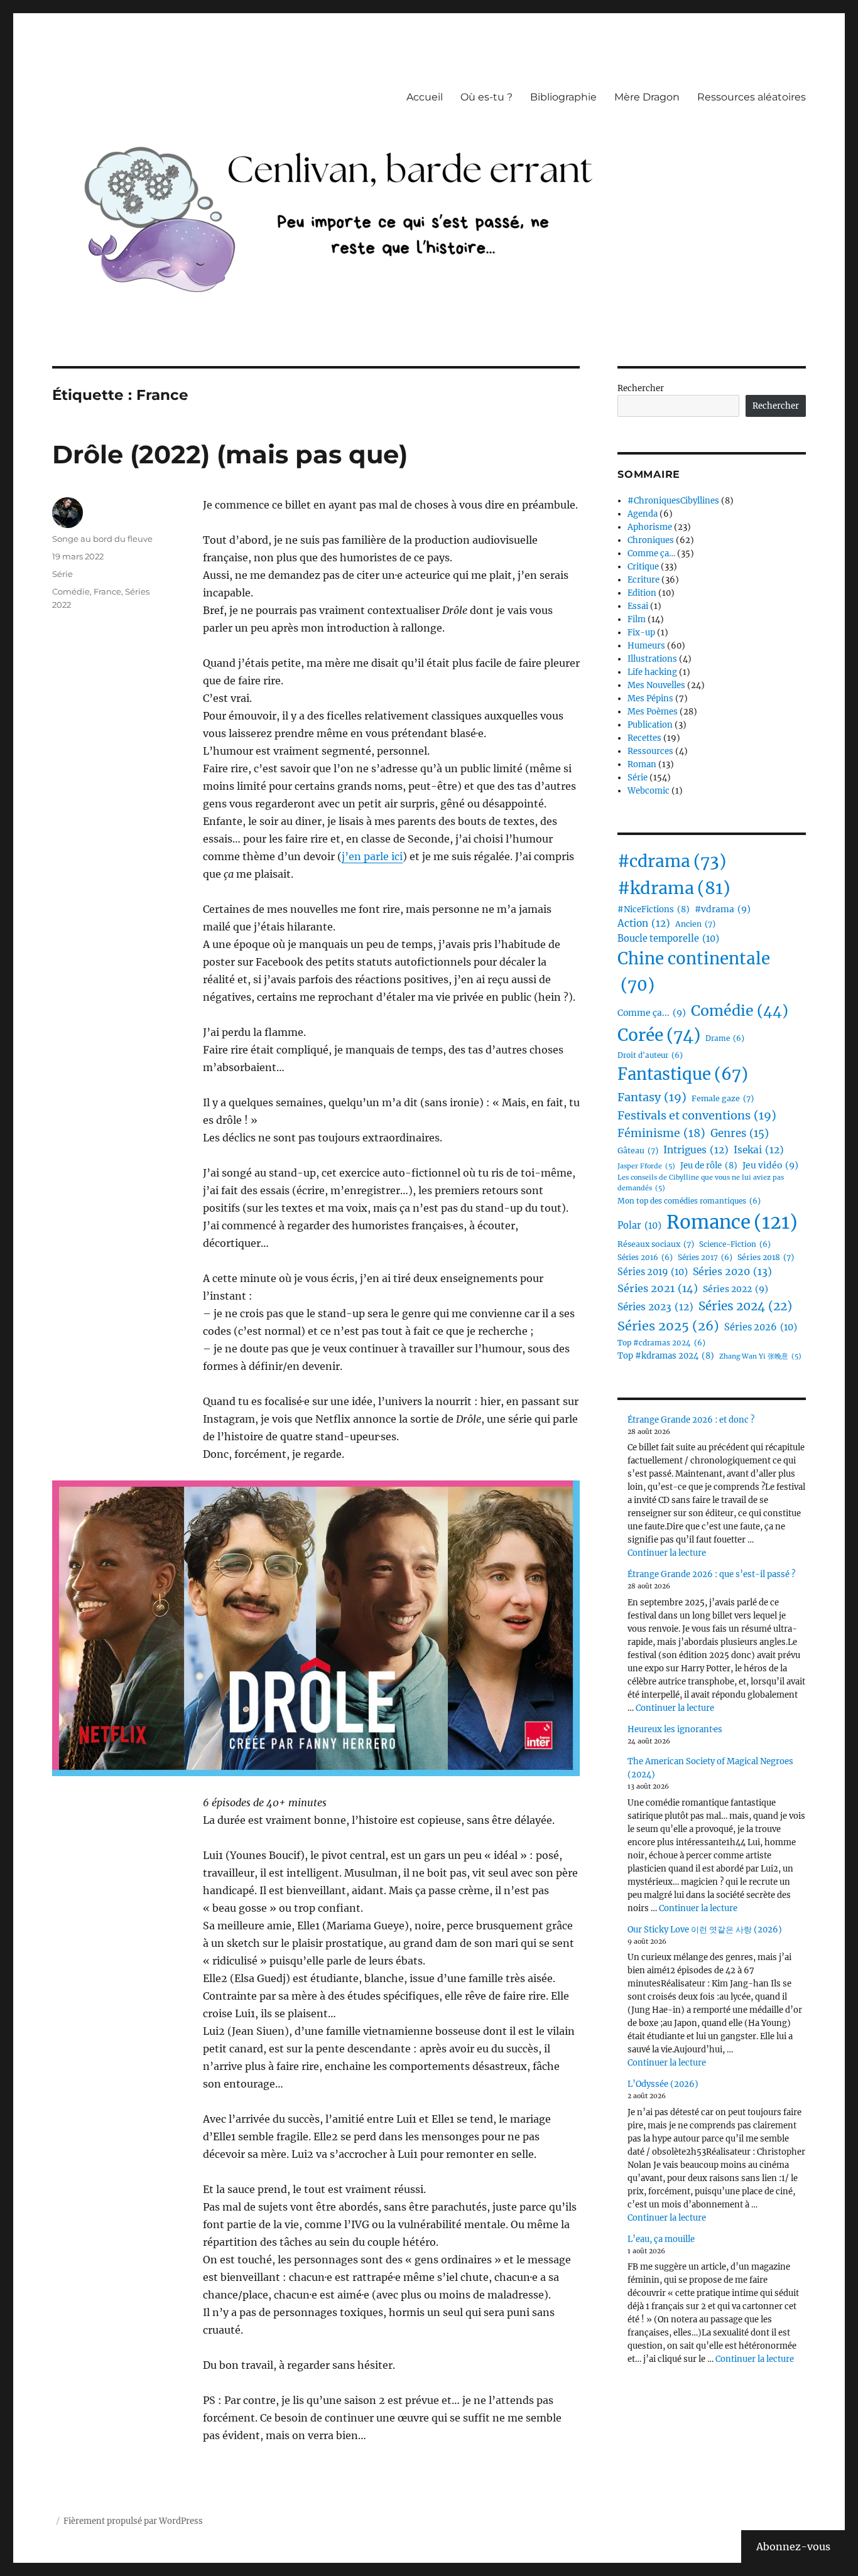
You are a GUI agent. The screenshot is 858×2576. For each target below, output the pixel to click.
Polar (639, 1226)
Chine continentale (694, 972)
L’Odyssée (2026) (663, 2084)
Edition (642, 593)
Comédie (71, 591)
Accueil (425, 97)
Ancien (695, 924)
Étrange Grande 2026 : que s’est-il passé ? (711, 1574)
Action (644, 923)
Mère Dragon (647, 97)
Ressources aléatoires (752, 97)
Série (62, 574)
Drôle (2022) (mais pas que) (230, 454)
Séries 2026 (761, 1327)
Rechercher (641, 388)
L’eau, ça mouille (661, 2239)
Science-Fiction (735, 1244)
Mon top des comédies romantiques (689, 1201)
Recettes (644, 738)
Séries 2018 (766, 1257)
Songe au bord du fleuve (102, 539)
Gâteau (638, 1151)
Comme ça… (651, 553)
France (107, 591)
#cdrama (672, 861)
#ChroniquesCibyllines (673, 501)
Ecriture (643, 580)
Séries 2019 (653, 1272)
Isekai (759, 1150)
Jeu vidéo (770, 1165)
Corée (659, 1035)
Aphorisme (650, 527)
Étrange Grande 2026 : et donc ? (691, 1420)
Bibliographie (563, 97)
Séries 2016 (645, 1258)
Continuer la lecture (667, 1553)
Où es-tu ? (486, 97)
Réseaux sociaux (656, 1244)
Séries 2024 (745, 1306)
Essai (638, 606)
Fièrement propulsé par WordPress (133, 2521)
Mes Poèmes (653, 712)
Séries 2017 (705, 1258)
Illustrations (652, 659)
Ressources (650, 751)
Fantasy (652, 1097)
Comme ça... (652, 1013)
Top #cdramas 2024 (661, 1343)
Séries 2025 (668, 1326)
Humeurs (646, 646)
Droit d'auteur (650, 1055)
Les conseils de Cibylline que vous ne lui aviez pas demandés (701, 1183)
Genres (740, 1134)
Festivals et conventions (697, 1115)
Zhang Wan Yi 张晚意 (760, 1356)
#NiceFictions (654, 909)
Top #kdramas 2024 (666, 1356)
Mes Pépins (650, 698)
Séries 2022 (736, 1289)
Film (637, 619)
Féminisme (661, 1133)
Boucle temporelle (668, 939)
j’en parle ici (372, 856)
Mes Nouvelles (656, 685)
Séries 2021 (658, 1288)
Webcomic (649, 791)
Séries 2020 (732, 1271)
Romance (732, 1222)
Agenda (643, 514)
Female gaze (723, 1098)
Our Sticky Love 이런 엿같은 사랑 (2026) (705, 1930)
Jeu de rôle (709, 1166)
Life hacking (652, 672)
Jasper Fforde (646, 1166)
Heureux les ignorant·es (675, 1729)
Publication (650, 725)
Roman (642, 764)
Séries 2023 (655, 1307)
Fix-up (641, 633)
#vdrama (723, 909)
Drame (725, 1038)
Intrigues (696, 1150)
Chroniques (651, 540)
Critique (643, 567)
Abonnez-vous (793, 2546)
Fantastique (683, 1074)
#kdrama (674, 888)
